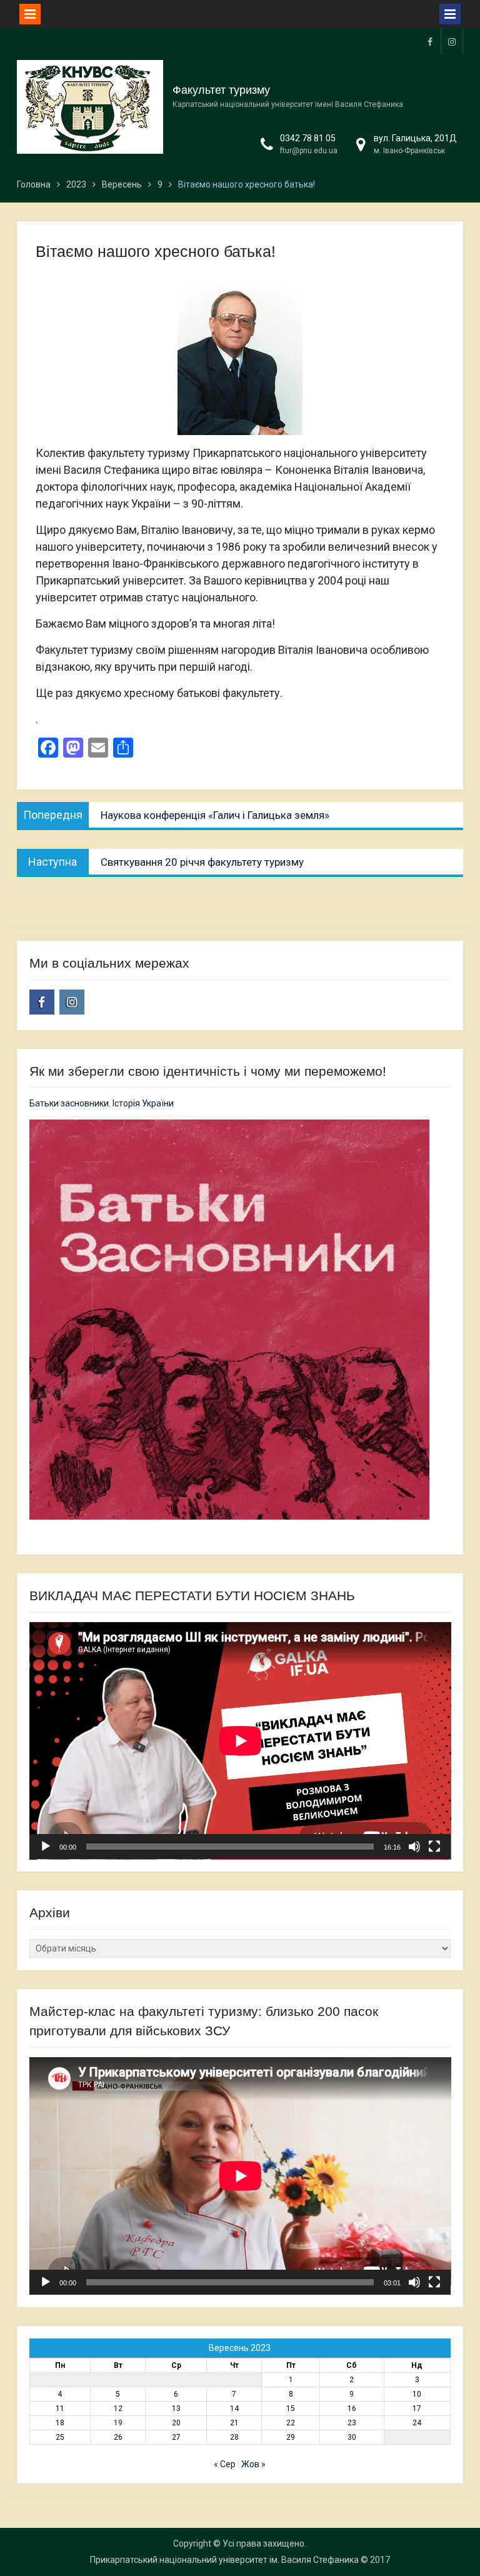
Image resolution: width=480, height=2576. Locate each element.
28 (234, 2437)
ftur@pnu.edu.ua (309, 151)
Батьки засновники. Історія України (102, 1103)
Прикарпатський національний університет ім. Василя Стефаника (224, 2560)
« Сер (225, 2464)
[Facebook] (430, 41)
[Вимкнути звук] (414, 1847)
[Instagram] (452, 41)
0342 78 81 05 (308, 138)
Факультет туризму (221, 90)
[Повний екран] (434, 1847)
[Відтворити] (46, 1847)
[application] (240, 1741)
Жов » (253, 2464)
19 (118, 2423)
